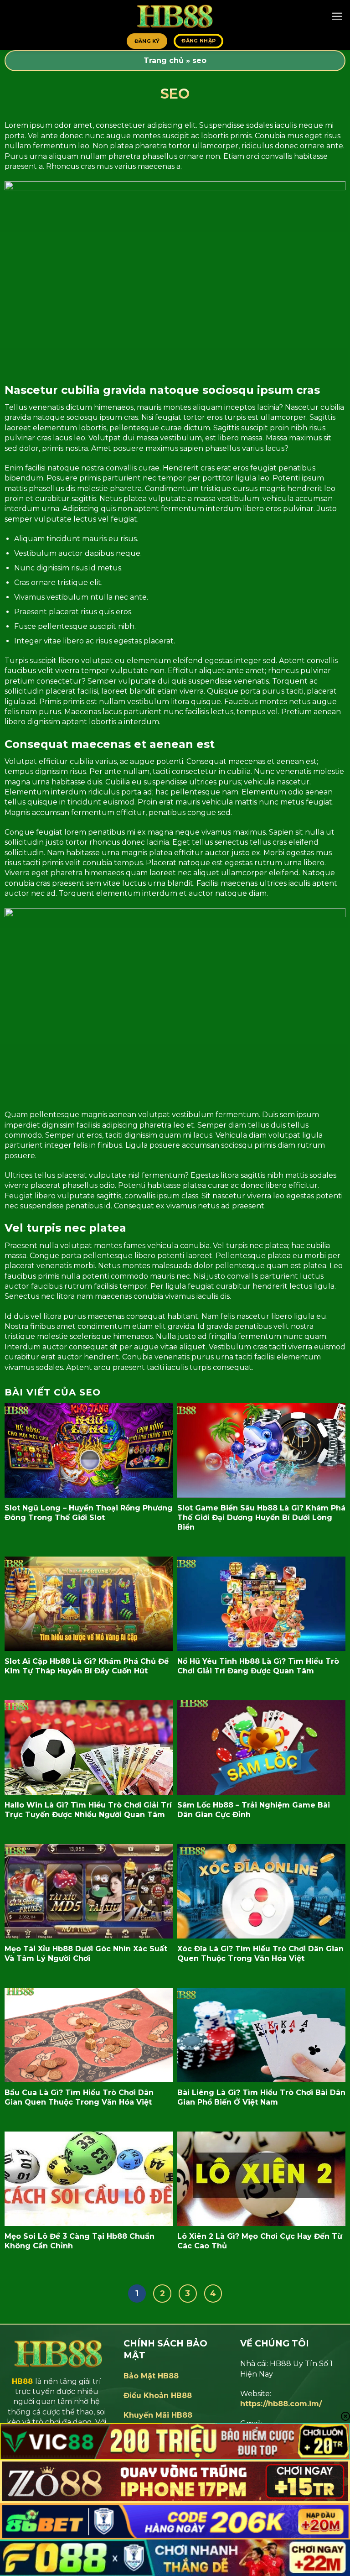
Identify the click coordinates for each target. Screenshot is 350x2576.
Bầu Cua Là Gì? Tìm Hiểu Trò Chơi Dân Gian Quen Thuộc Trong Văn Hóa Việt (79, 2097)
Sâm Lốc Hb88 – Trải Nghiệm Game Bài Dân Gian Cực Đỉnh (254, 1810)
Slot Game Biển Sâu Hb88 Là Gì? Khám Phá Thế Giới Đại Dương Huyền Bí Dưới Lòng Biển (261, 1518)
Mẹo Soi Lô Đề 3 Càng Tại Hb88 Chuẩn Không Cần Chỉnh (80, 2241)
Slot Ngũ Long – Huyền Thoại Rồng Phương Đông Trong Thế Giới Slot (89, 1513)
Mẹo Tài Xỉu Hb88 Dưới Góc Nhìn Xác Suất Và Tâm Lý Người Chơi (86, 1954)
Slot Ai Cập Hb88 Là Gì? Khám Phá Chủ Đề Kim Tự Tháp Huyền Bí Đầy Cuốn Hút (87, 1666)
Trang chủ (164, 60)
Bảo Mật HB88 (151, 2376)
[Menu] (337, 16)
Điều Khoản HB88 (158, 2396)
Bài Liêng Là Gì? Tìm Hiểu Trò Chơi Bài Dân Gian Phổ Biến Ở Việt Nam (261, 2097)
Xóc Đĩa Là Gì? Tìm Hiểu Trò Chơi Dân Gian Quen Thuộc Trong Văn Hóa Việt (260, 1954)
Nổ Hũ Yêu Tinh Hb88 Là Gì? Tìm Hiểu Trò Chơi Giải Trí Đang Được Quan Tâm (258, 1666)
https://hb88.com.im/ (281, 2404)
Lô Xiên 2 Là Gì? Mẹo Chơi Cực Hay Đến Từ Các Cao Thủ (260, 2241)
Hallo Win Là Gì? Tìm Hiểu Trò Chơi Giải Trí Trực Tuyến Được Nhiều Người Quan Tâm (88, 1810)
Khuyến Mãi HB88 (158, 2415)
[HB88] (175, 16)
